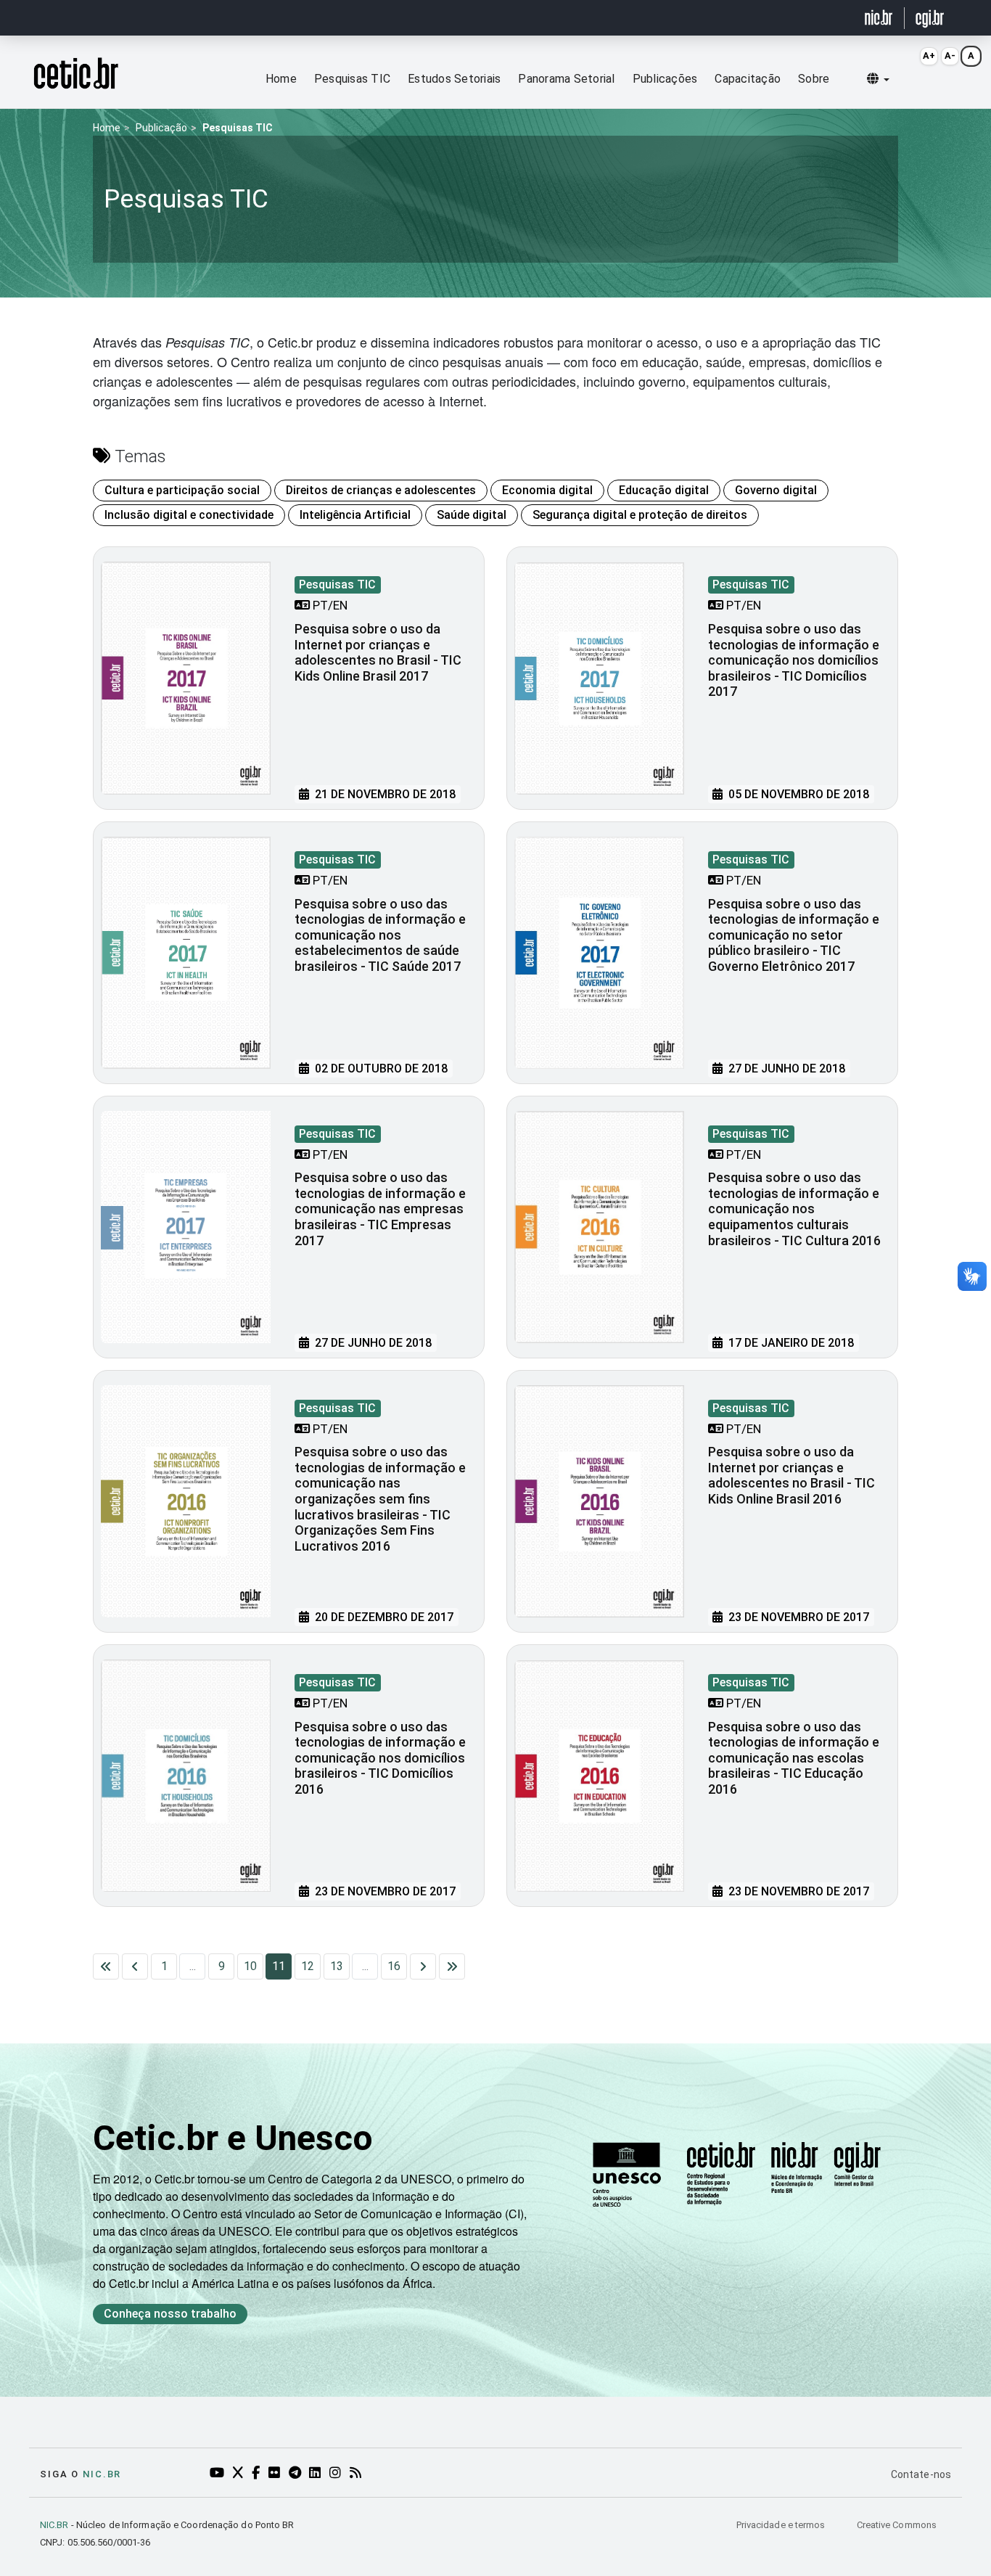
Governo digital (776, 490)
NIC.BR (54, 2525)
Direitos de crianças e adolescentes (381, 490)
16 (394, 1966)
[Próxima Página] (423, 1966)
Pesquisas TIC (352, 79)
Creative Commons (897, 2525)
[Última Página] (452, 1966)
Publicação (161, 128)
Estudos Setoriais (454, 79)
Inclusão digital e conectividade (189, 515)
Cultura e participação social (182, 490)
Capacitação (748, 79)
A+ (929, 56)
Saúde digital (472, 515)
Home (281, 79)
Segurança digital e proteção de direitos (640, 515)
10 (250, 1966)
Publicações (665, 79)
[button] (878, 79)
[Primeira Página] (106, 1966)
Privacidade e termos (782, 2525)
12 (308, 1966)
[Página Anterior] (135, 1966)
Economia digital (547, 490)
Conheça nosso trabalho (170, 2314)
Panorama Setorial (566, 79)
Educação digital (664, 490)
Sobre (814, 79)
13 (337, 1966)
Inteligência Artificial (355, 515)
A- (950, 56)
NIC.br (102, 2474)
